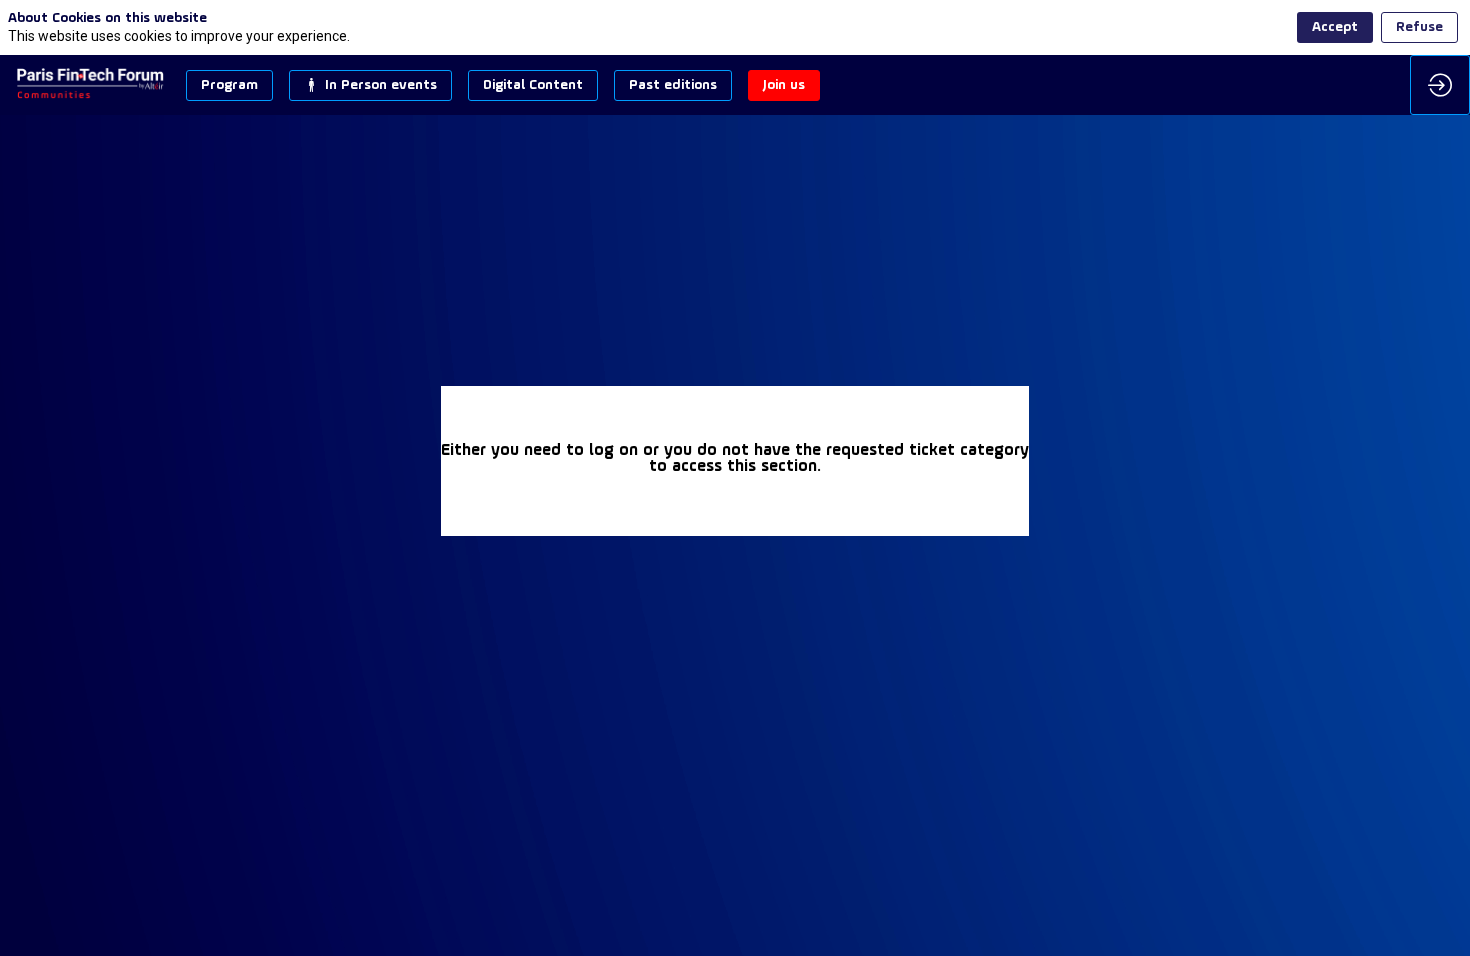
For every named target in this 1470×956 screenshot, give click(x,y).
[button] (229, 85)
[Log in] (1440, 85)
